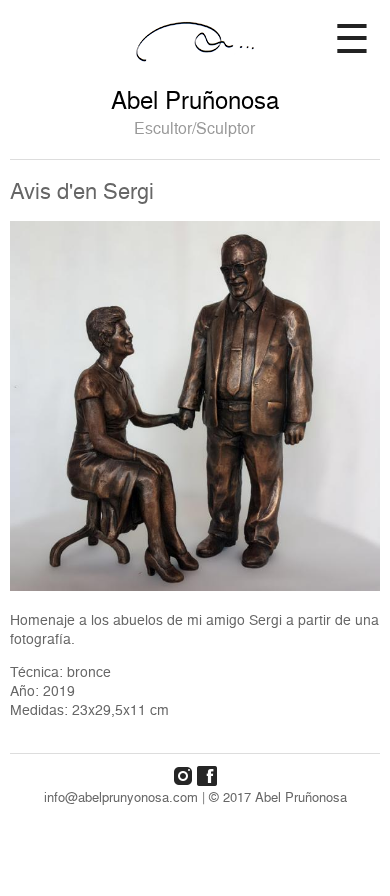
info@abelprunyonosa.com (121, 797)
